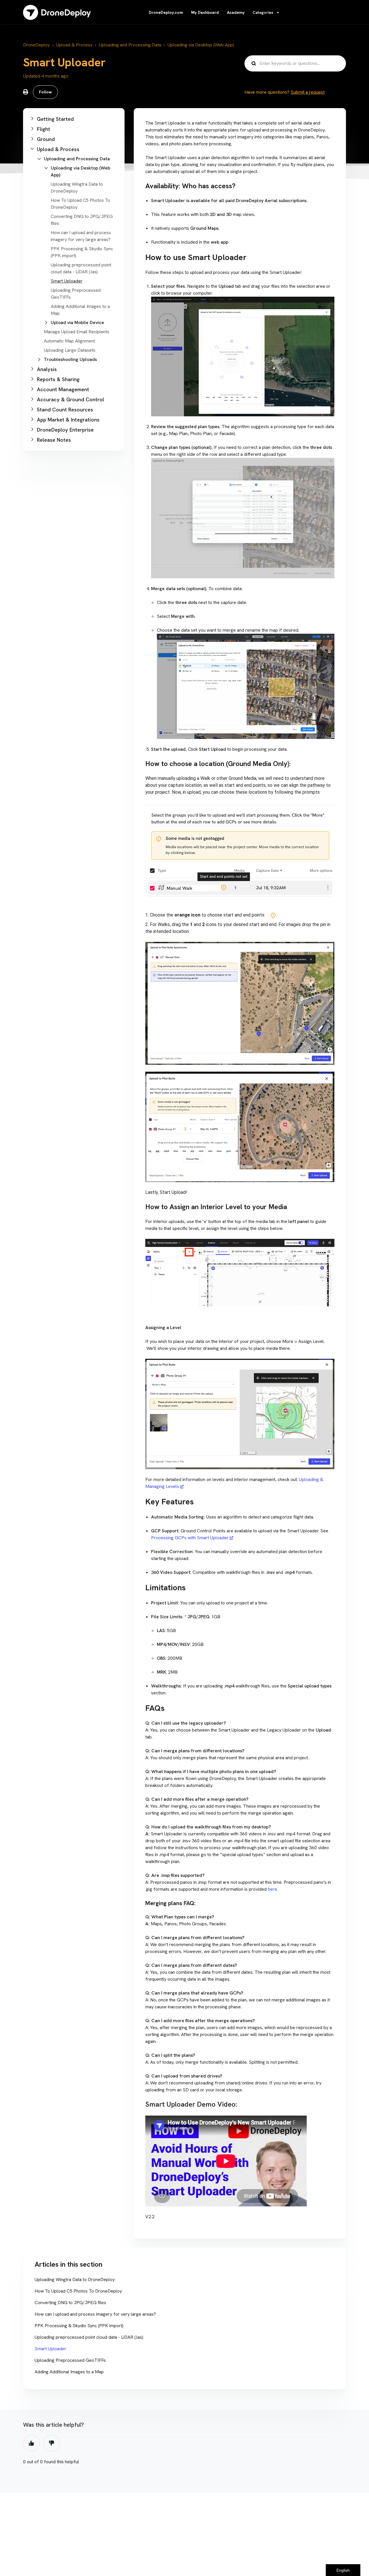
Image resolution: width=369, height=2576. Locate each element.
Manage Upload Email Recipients (77, 332)
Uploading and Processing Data (130, 45)
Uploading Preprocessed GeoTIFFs (70, 2360)
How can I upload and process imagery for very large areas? (95, 2314)
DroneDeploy (36, 45)
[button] (74, 119)
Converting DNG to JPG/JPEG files (70, 2303)
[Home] (57, 12)
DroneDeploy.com (166, 12)
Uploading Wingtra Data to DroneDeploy (75, 2279)
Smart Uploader (67, 281)
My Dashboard (205, 12)
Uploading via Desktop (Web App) (201, 45)
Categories (263, 12)
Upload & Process (74, 45)
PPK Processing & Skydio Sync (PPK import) (79, 2326)
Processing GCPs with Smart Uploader (190, 1538)
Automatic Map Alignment (69, 341)
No (52, 2443)
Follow (45, 92)
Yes (31, 2443)
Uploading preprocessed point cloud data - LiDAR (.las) (89, 2337)
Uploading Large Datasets (70, 350)
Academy (236, 12)
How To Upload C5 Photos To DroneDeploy (78, 2291)
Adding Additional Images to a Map (69, 2372)
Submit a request (308, 92)
